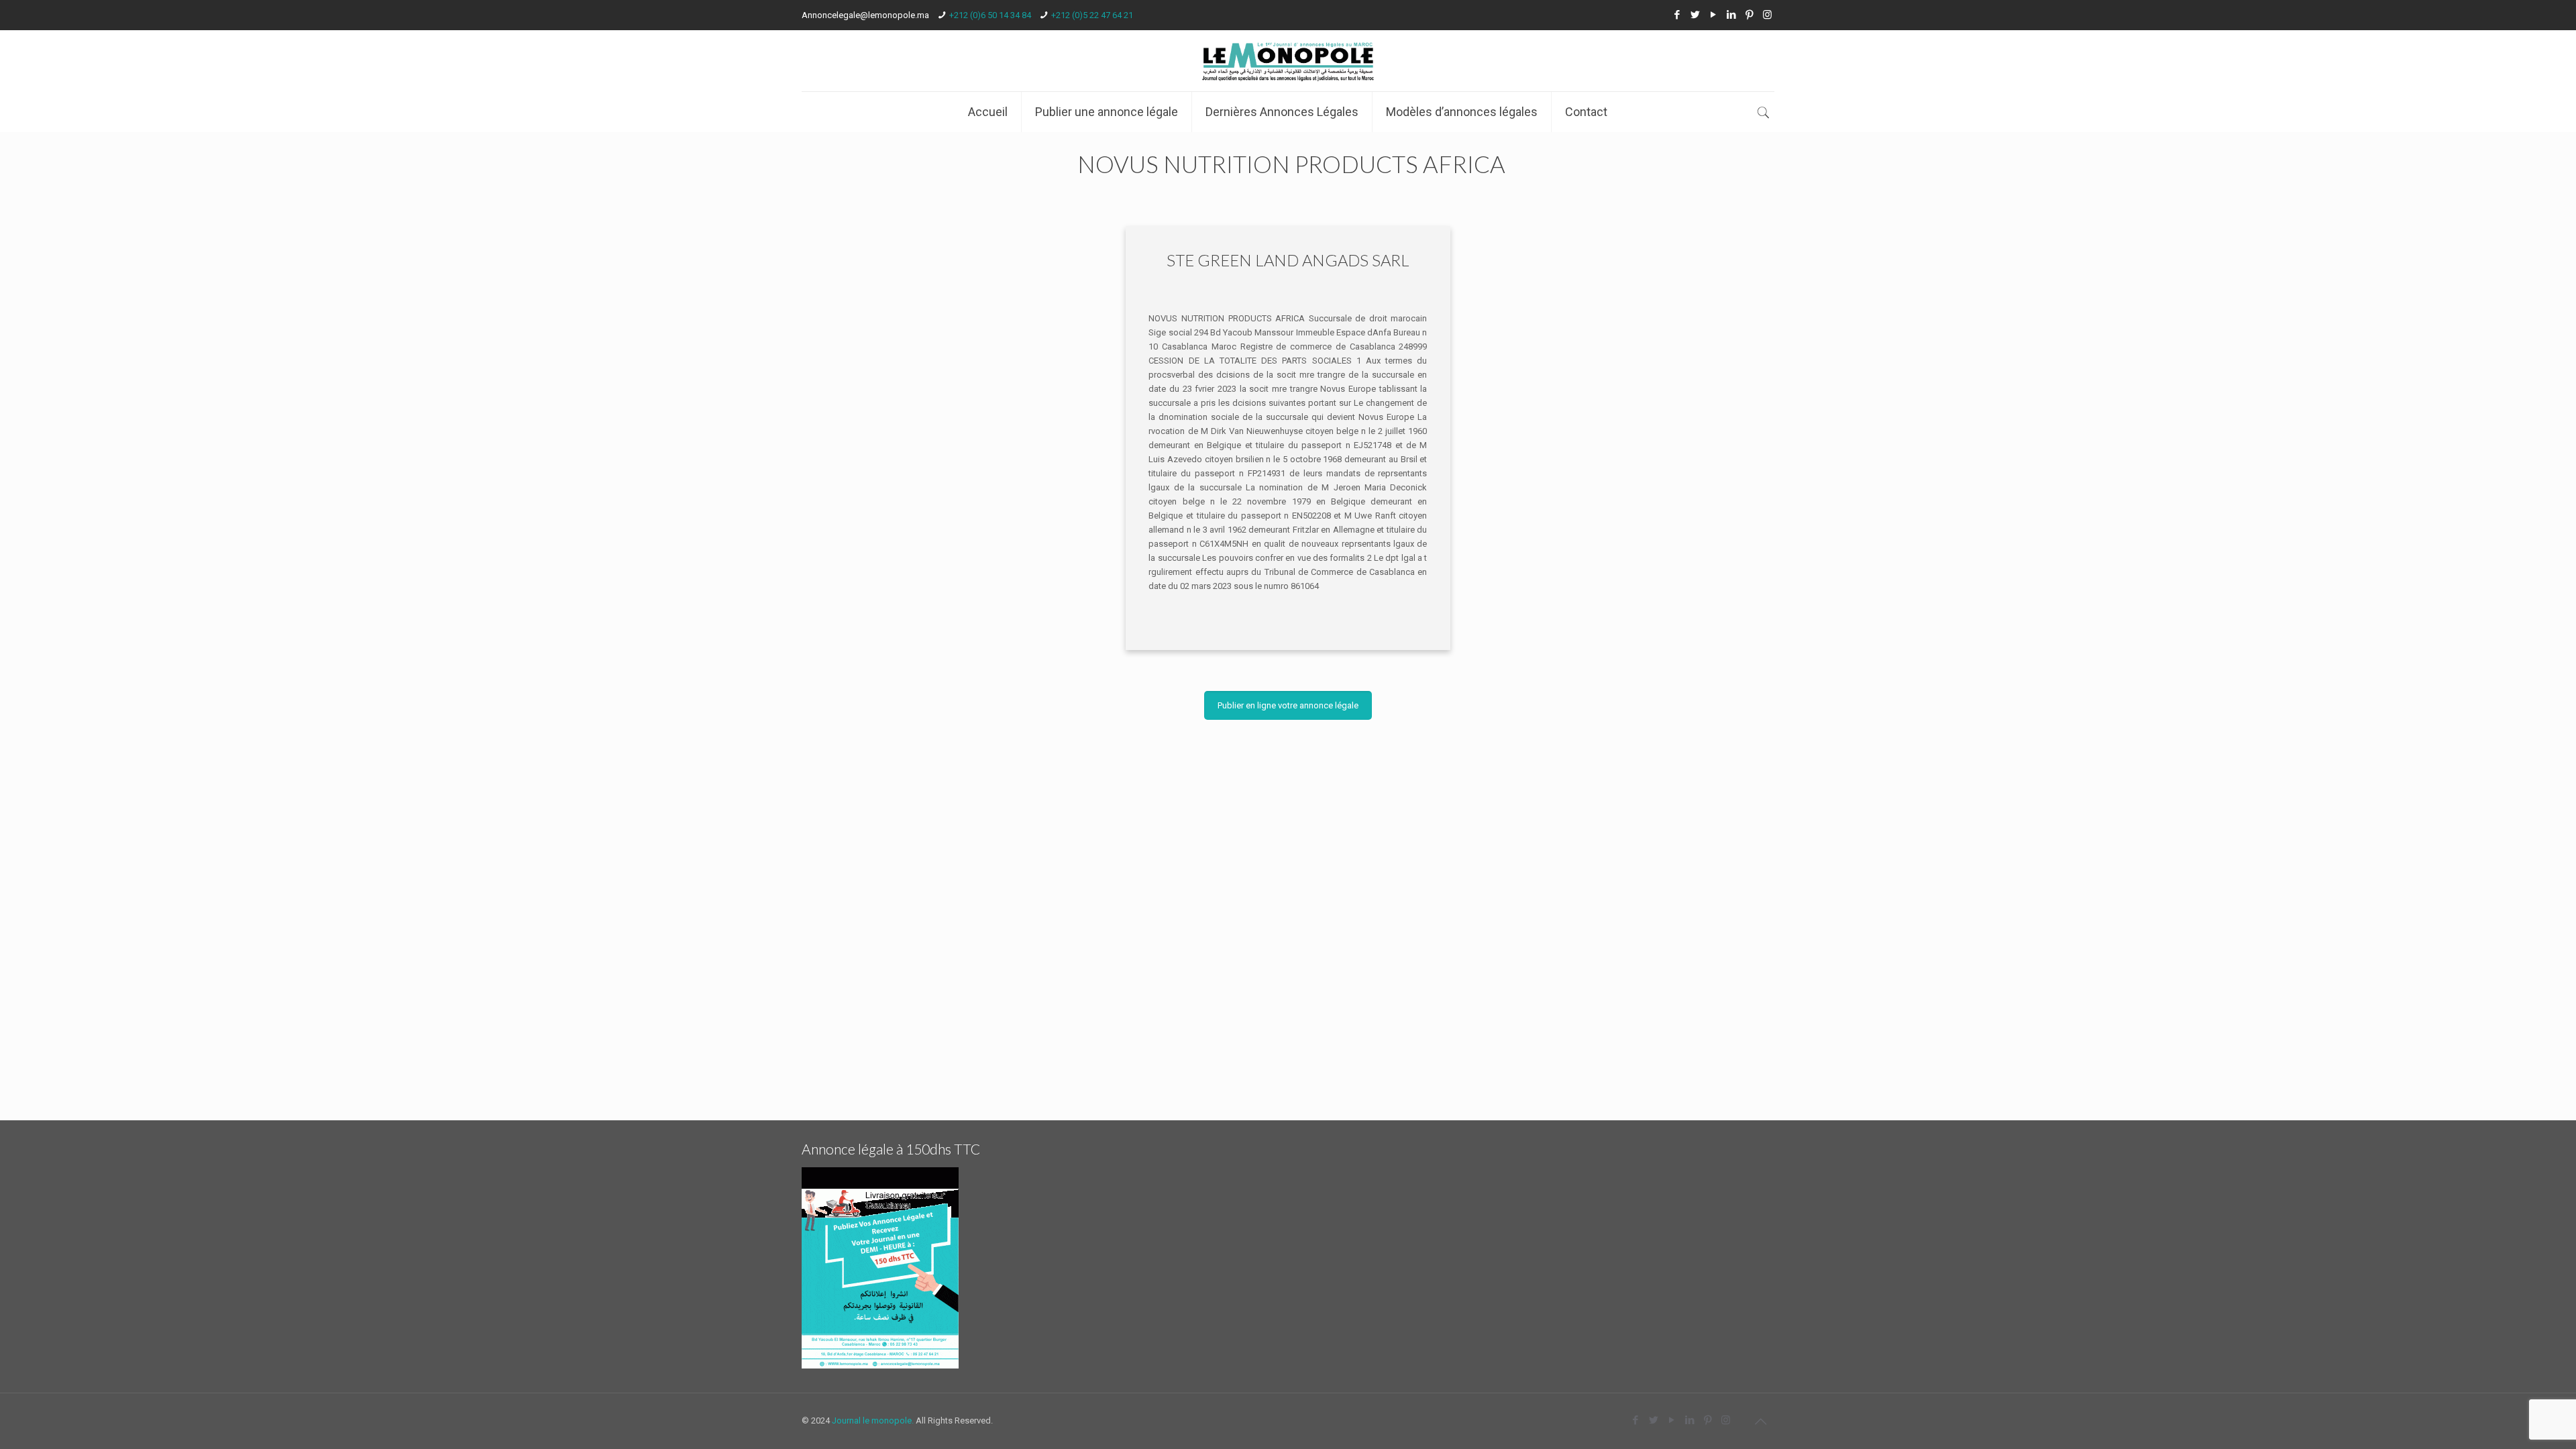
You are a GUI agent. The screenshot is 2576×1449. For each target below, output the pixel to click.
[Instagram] (1767, 15)
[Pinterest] (1749, 15)
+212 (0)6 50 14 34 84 (990, 15)
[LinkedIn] (1731, 15)
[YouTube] (1713, 15)
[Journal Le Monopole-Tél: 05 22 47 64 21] (1288, 61)
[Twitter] (1695, 15)
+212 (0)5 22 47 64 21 (1092, 15)
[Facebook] (1677, 15)
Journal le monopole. (873, 1420)
